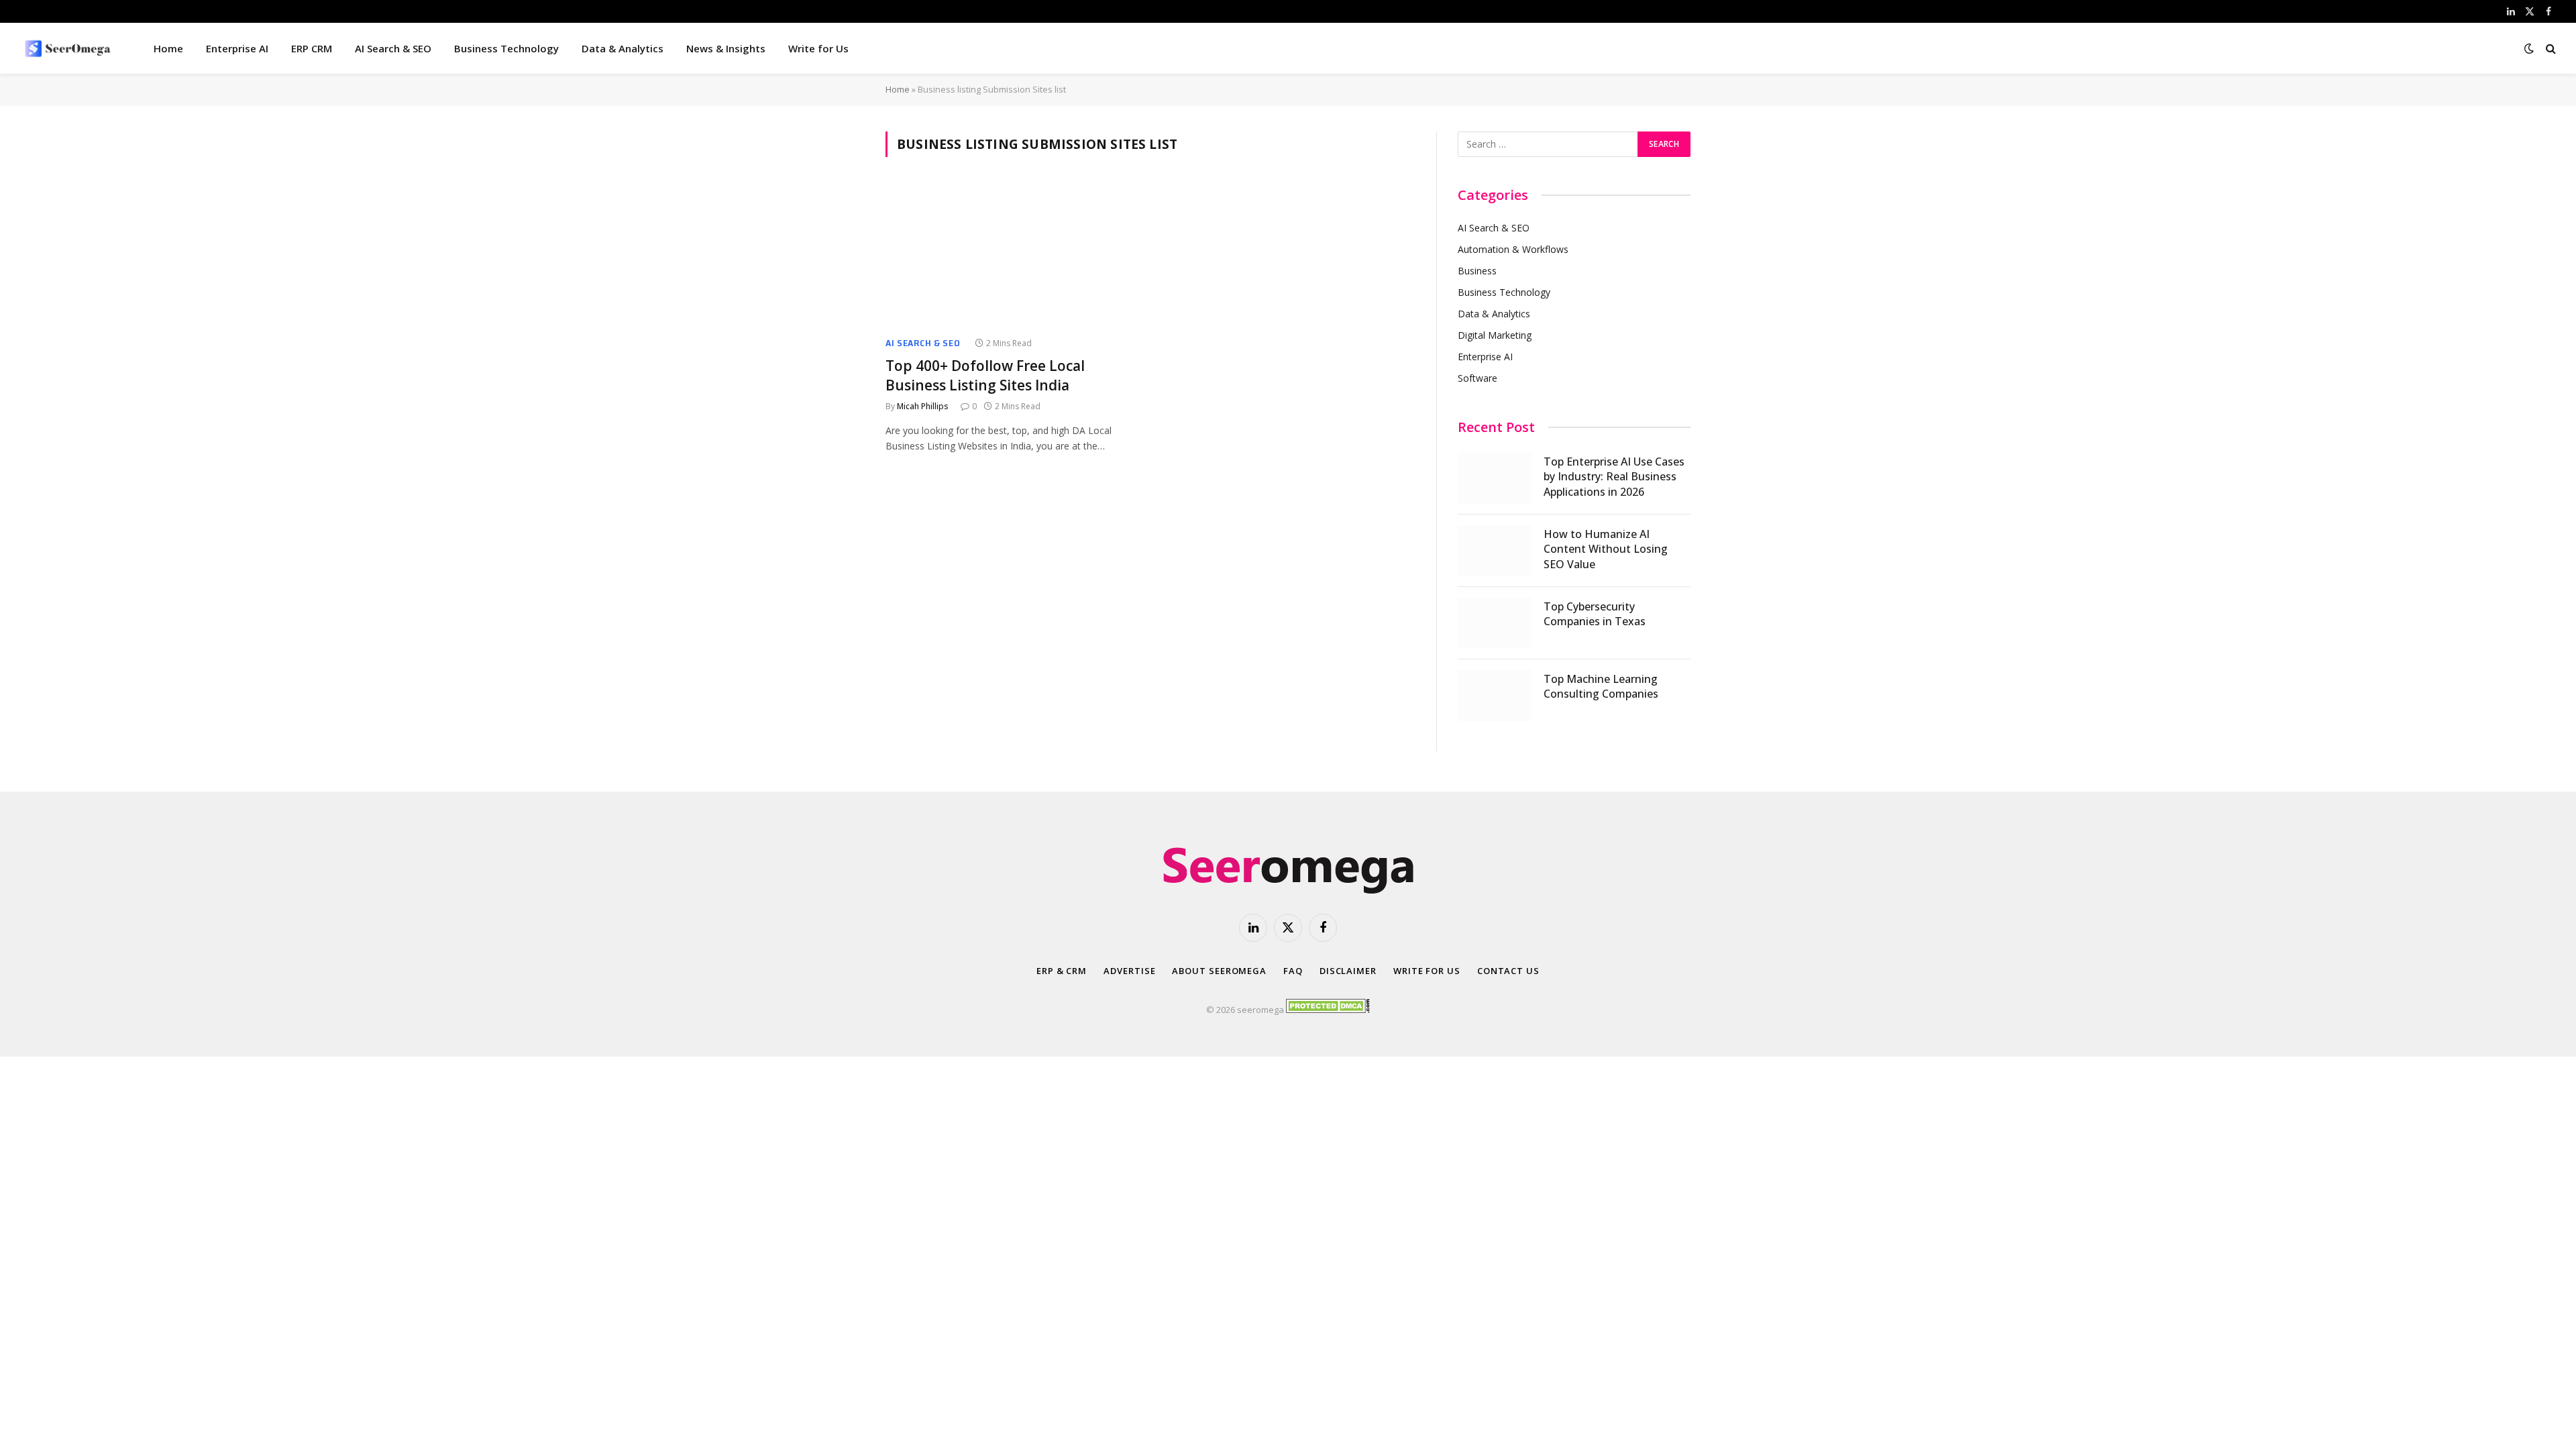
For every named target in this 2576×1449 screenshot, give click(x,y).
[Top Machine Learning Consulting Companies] (1495, 696)
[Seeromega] (69, 48)
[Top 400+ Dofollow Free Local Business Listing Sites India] (1012, 255)
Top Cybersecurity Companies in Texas (1595, 614)
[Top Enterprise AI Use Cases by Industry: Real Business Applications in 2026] (1495, 478)
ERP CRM (312, 48)
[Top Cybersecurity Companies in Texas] (1495, 623)
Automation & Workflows (1513, 249)
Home (168, 48)
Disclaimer (1348, 971)
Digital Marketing (1495, 335)
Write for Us (818, 48)
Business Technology (506, 48)
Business (1477, 271)
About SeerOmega (1219, 971)
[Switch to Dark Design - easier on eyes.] (2529, 48)
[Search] (2550, 49)
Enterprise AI (237, 48)
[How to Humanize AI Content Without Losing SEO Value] (1495, 551)
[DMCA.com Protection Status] (1328, 1010)
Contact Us (1508, 971)
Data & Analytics (623, 48)
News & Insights (726, 48)
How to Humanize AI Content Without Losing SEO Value (1606, 549)
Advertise (1129, 971)
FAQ (1293, 971)
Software (1478, 378)
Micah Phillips (923, 406)
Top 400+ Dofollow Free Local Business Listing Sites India (985, 375)
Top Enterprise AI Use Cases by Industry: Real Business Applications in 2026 (1614, 477)
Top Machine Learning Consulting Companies (1601, 687)
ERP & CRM (1062, 971)
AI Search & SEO (393, 48)
